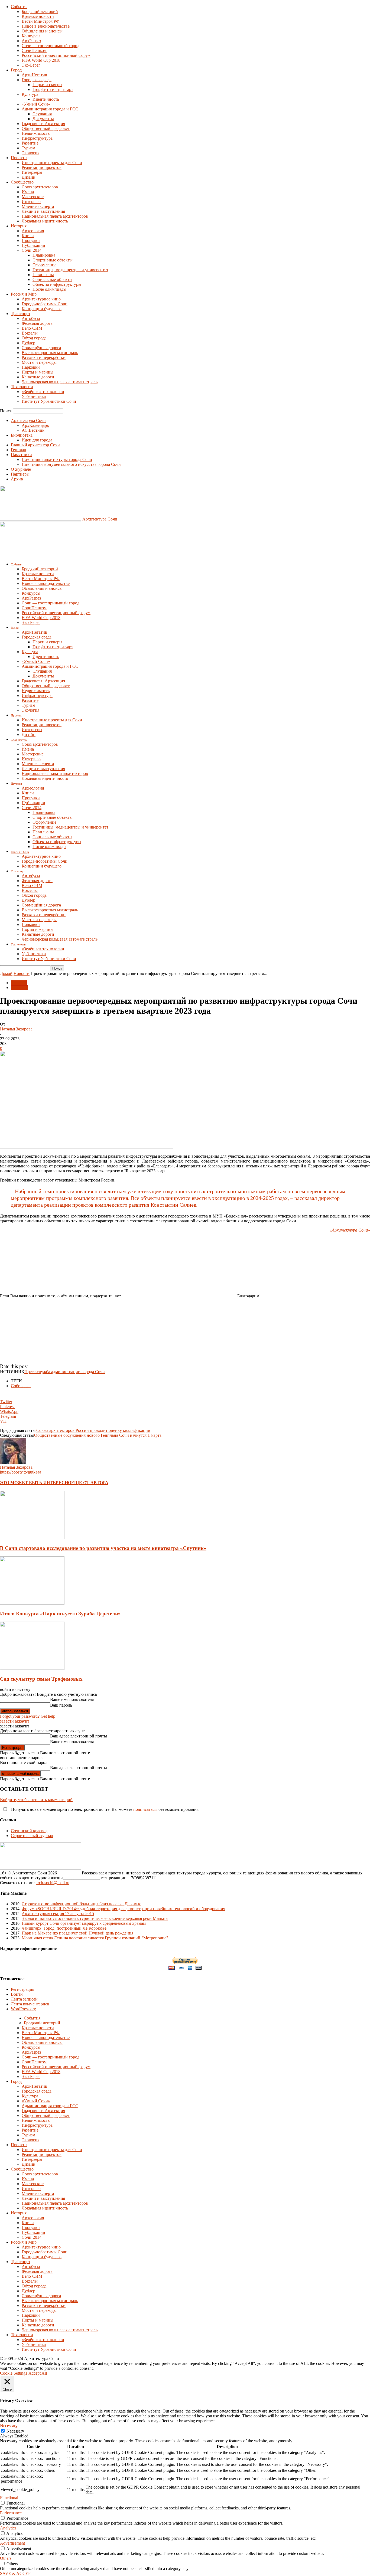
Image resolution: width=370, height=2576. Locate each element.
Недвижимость (36, 133)
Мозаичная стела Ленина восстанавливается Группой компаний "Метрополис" (95, 1938)
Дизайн (29, 177)
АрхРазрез (31, 41)
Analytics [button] (8, 2528)
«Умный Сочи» (36, 104)
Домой (6, 973)
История (19, 226)
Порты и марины (38, 372)
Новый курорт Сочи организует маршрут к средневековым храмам (84, 1923)
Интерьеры (32, 172)
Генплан (19, 450)
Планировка (44, 255)
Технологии (22, 387)
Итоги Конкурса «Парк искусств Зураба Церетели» (60, 1614)
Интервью (31, 202)
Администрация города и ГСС (50, 109)
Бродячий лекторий (40, 12)
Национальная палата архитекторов (55, 216)
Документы (43, 119)
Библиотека (22, 435)
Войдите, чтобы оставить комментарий (36, 1800)
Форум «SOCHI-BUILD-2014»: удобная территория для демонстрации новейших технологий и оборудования (123, 1909)
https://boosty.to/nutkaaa (21, 1472)
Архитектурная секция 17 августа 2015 (58, 1914)
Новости (22, 973)
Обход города (34, 338)
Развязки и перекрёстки (44, 357)
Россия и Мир (24, 294)
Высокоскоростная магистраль (50, 353)
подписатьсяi (145, 1809)
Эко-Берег (31, 65)
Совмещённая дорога (41, 348)
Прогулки (31, 240)
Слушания (42, 114)
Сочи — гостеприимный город (51, 46)
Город (16, 70)
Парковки (31, 367)
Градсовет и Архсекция (43, 124)
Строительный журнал (32, 1836)
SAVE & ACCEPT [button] (17, 2573)
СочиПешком (34, 50)
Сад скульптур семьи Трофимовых (41, 1679)
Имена (28, 192)
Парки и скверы (47, 85)
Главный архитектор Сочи (35, 445)
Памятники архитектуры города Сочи (57, 459)
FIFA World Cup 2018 (41, 60)
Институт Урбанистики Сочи (49, 401)
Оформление (44, 265)
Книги (28, 236)
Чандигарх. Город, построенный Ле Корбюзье (64, 1928)
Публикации (33, 245)
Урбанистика (34, 396)
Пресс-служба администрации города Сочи (65, 1372)
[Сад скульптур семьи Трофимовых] (32, 1668)
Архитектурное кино (41, 299)
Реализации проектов (42, 167)
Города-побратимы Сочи (45, 304)
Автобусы (31, 318)
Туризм (28, 148)
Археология (33, 231)
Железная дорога (37, 323)
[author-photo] (13, 1462)
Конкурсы (31, 36)
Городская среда (37, 80)
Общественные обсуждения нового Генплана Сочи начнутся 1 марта (98, 1435)
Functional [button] (9, 2498)
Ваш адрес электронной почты (79, 1736)
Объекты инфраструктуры (57, 284)
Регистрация (22, 1989)
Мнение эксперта (38, 206)
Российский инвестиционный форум (56, 55)
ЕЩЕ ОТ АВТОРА (90, 1483)
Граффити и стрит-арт (53, 89)
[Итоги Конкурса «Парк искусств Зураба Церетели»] (32, 1603)
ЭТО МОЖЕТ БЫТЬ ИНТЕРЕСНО (36, 1483)
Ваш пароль (61, 1705)
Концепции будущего (42, 309)
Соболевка (21, 1386)
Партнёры (20, 474)
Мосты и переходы (39, 362)
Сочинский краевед (29, 1831)
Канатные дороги (38, 377)
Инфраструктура (37, 138)
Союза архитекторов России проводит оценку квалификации (93, 1430)
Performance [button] (11, 2513)
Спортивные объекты (53, 260)
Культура (30, 94)
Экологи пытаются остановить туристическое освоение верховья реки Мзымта (95, 1918)
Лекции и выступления (43, 211)
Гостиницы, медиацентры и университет (70, 270)
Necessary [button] (9, 2426)
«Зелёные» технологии (43, 392)
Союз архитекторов (40, 187)
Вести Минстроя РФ (41, 21)
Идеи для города (37, 440)
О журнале (21, 469)
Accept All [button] (38, 2373)
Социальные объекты (52, 279)
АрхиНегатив (34, 75)
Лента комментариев (30, 2004)
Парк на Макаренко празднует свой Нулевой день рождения (77, 1933)
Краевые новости (38, 16)
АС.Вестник (33, 430)
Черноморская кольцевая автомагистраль (60, 382)
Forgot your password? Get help (28, 1716)
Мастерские (33, 197)
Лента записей (24, 1999)
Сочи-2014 (32, 250)
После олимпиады (49, 289)
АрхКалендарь (35, 425)
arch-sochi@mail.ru (53, 1883)
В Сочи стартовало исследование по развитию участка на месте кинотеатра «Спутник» (103, 1548)
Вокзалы (30, 333)
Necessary (15, 2431)
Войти (17, 1994)
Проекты (19, 158)
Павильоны (43, 275)
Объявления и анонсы (42, 31)
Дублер (28, 343)
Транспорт (21, 314)
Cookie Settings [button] (14, 2373)
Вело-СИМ (32, 328)
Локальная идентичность (45, 221)
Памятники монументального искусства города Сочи (71, 464)
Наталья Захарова (16, 1029)
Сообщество (22, 182)
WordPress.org (23, 2009)
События (19, 7)
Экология (30, 153)
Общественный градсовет (46, 128)
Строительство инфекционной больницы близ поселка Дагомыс (81, 1904)
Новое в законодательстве (46, 26)
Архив (17, 479)
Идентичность (46, 99)
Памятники (21, 455)
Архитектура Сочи (28, 420)
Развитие (30, 143)
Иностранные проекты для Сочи (52, 163)
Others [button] (6, 2558)
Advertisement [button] (12, 2543)
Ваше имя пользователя (72, 1699)
